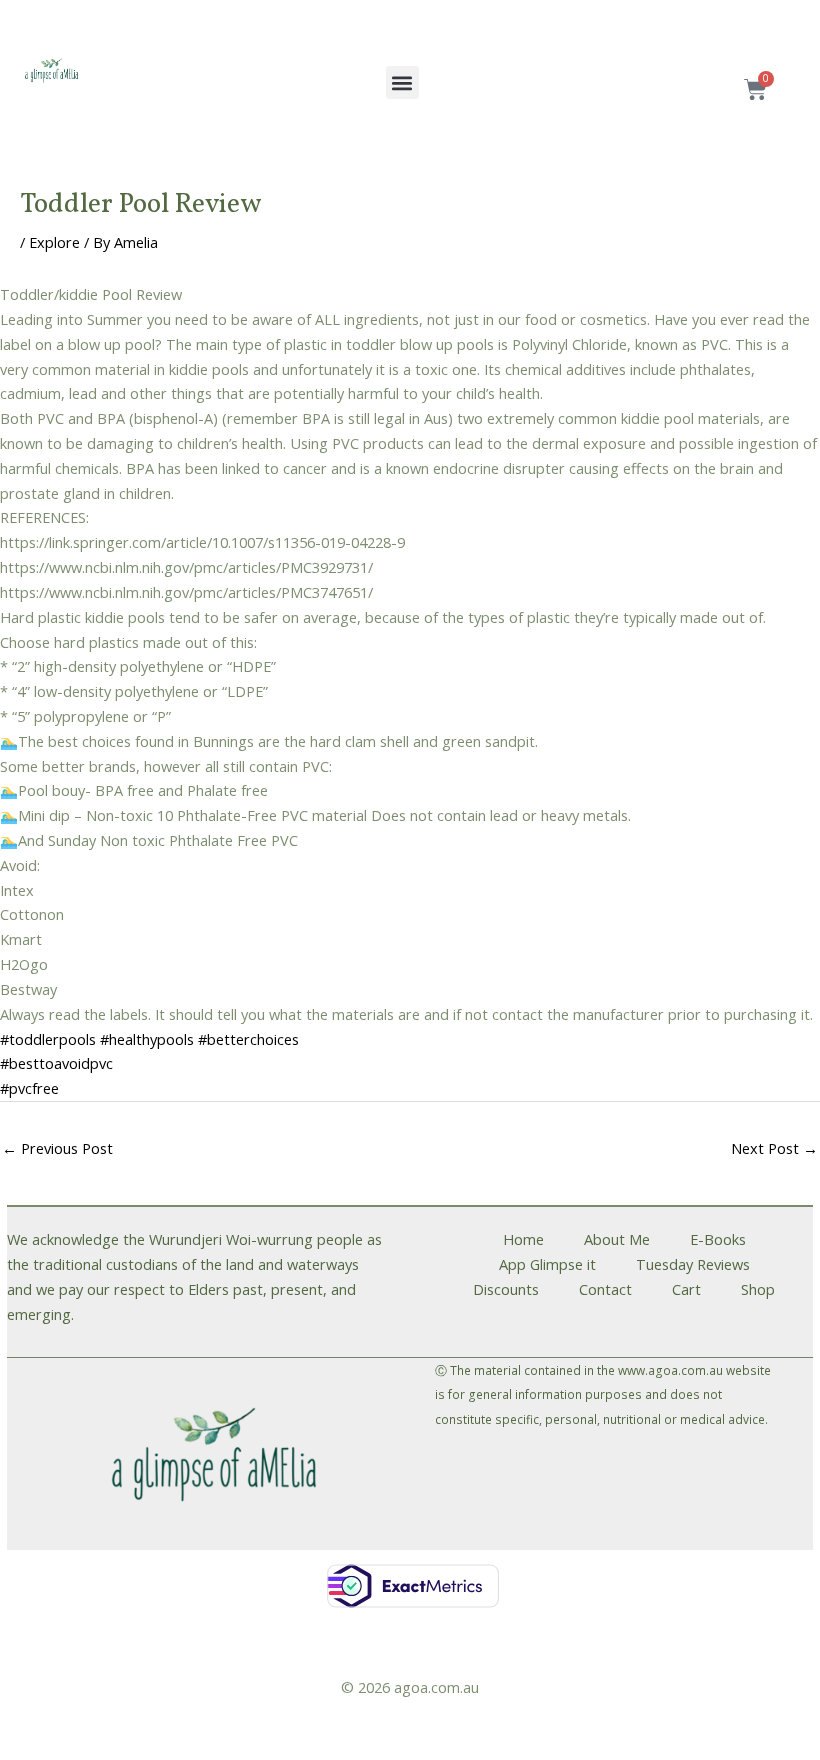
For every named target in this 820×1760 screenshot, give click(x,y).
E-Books (718, 1239)
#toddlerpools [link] (48, 1039)
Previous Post (57, 1148)
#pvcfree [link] (29, 1088)
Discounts (506, 1289)
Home (523, 1239)
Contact (605, 1289)
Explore (54, 242)
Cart (686, 1289)
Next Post (774, 1148)
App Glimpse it (547, 1264)
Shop (758, 1289)
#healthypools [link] (147, 1039)
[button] (402, 82)
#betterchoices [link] (248, 1039)
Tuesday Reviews (693, 1264)
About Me (617, 1239)
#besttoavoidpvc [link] (56, 1063)
